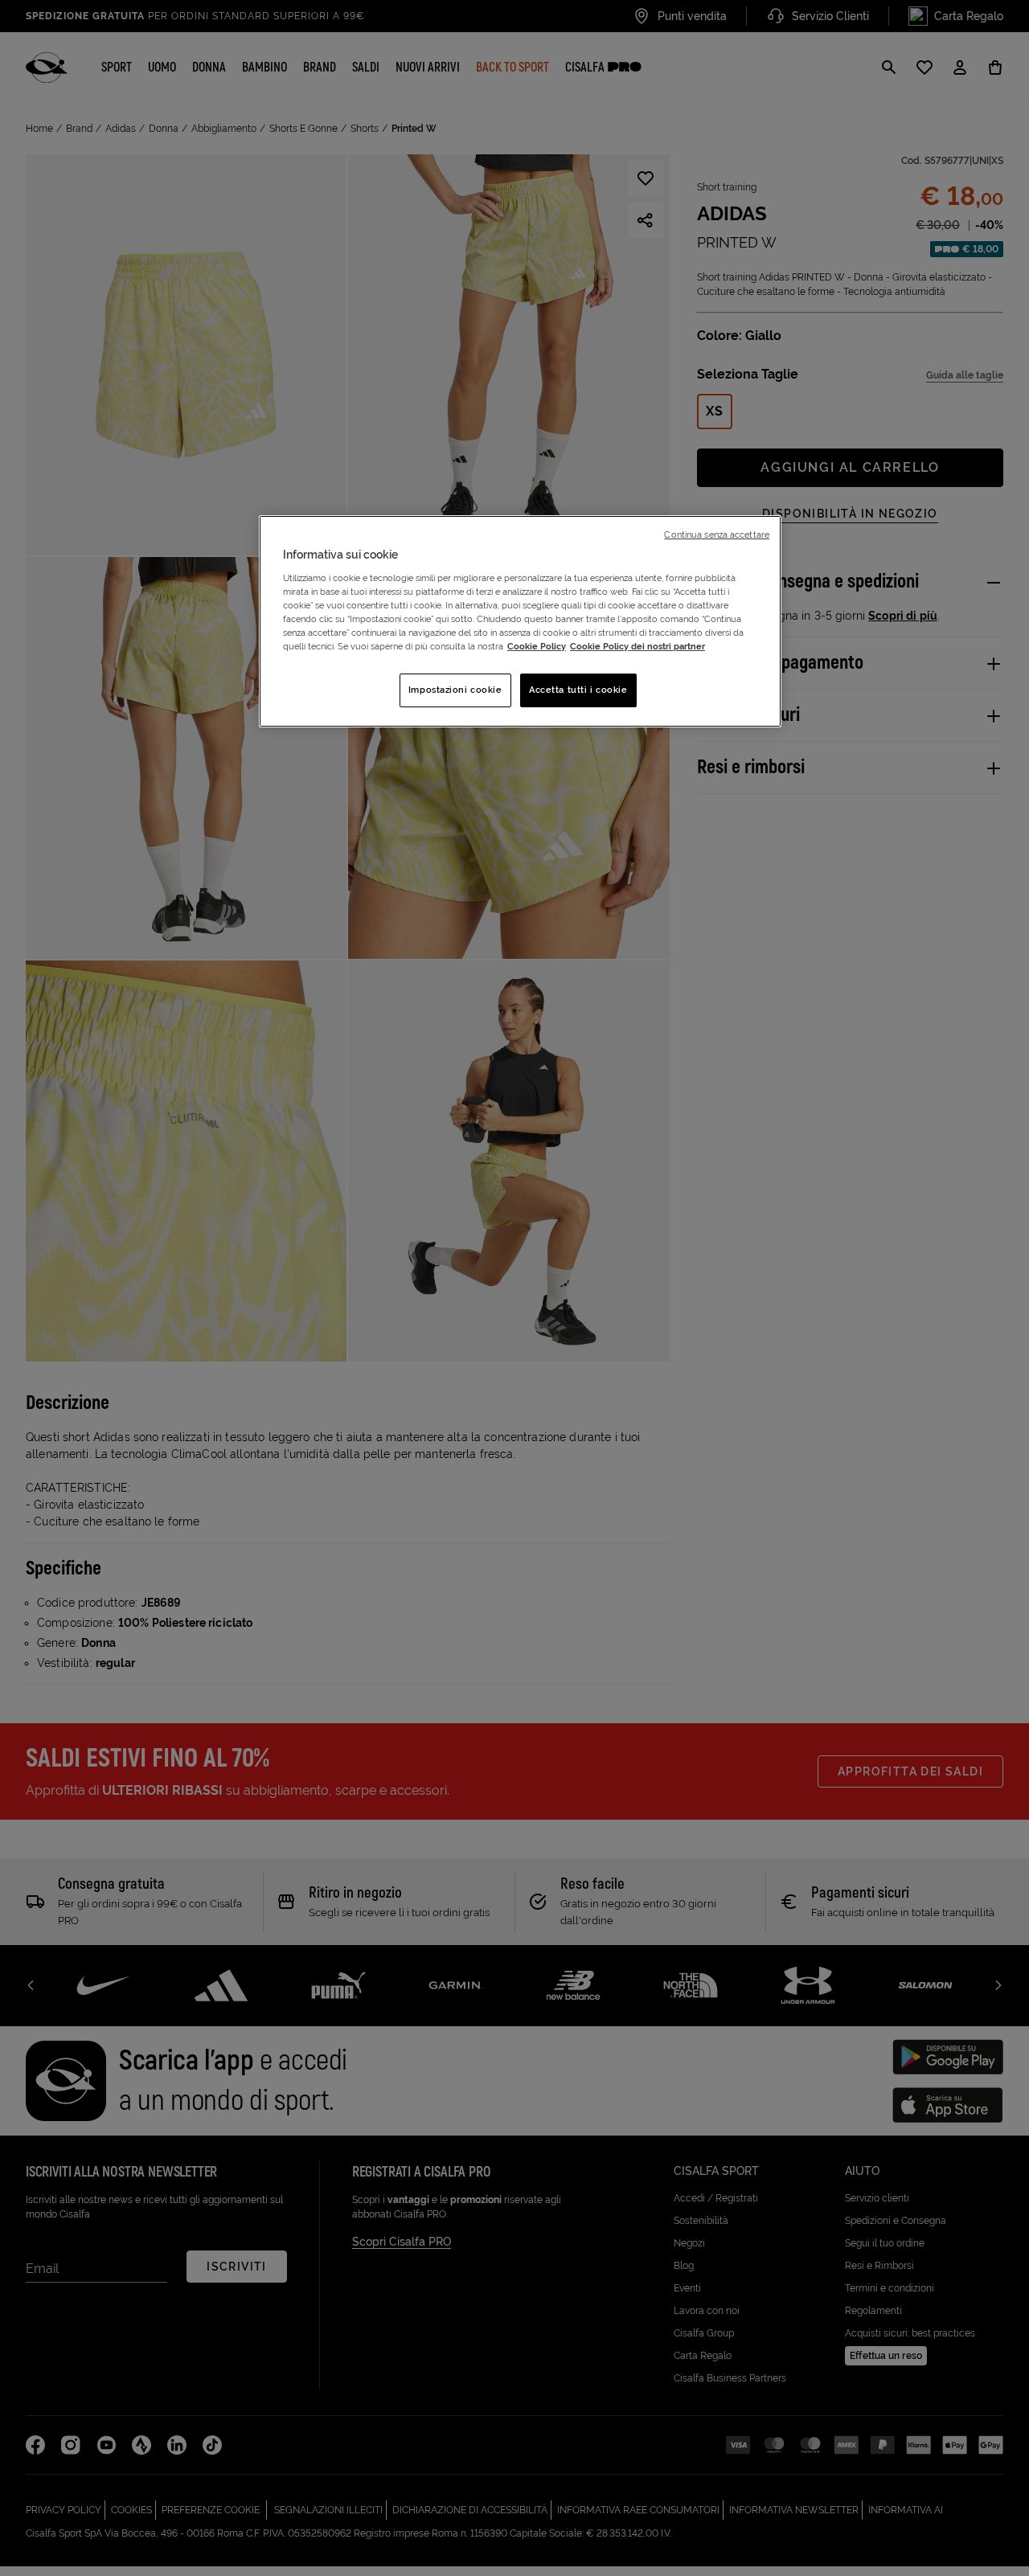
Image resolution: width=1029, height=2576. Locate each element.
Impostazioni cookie (455, 690)
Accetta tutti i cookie (578, 690)
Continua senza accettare (717, 534)
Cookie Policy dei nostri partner (637, 646)
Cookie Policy (537, 646)
